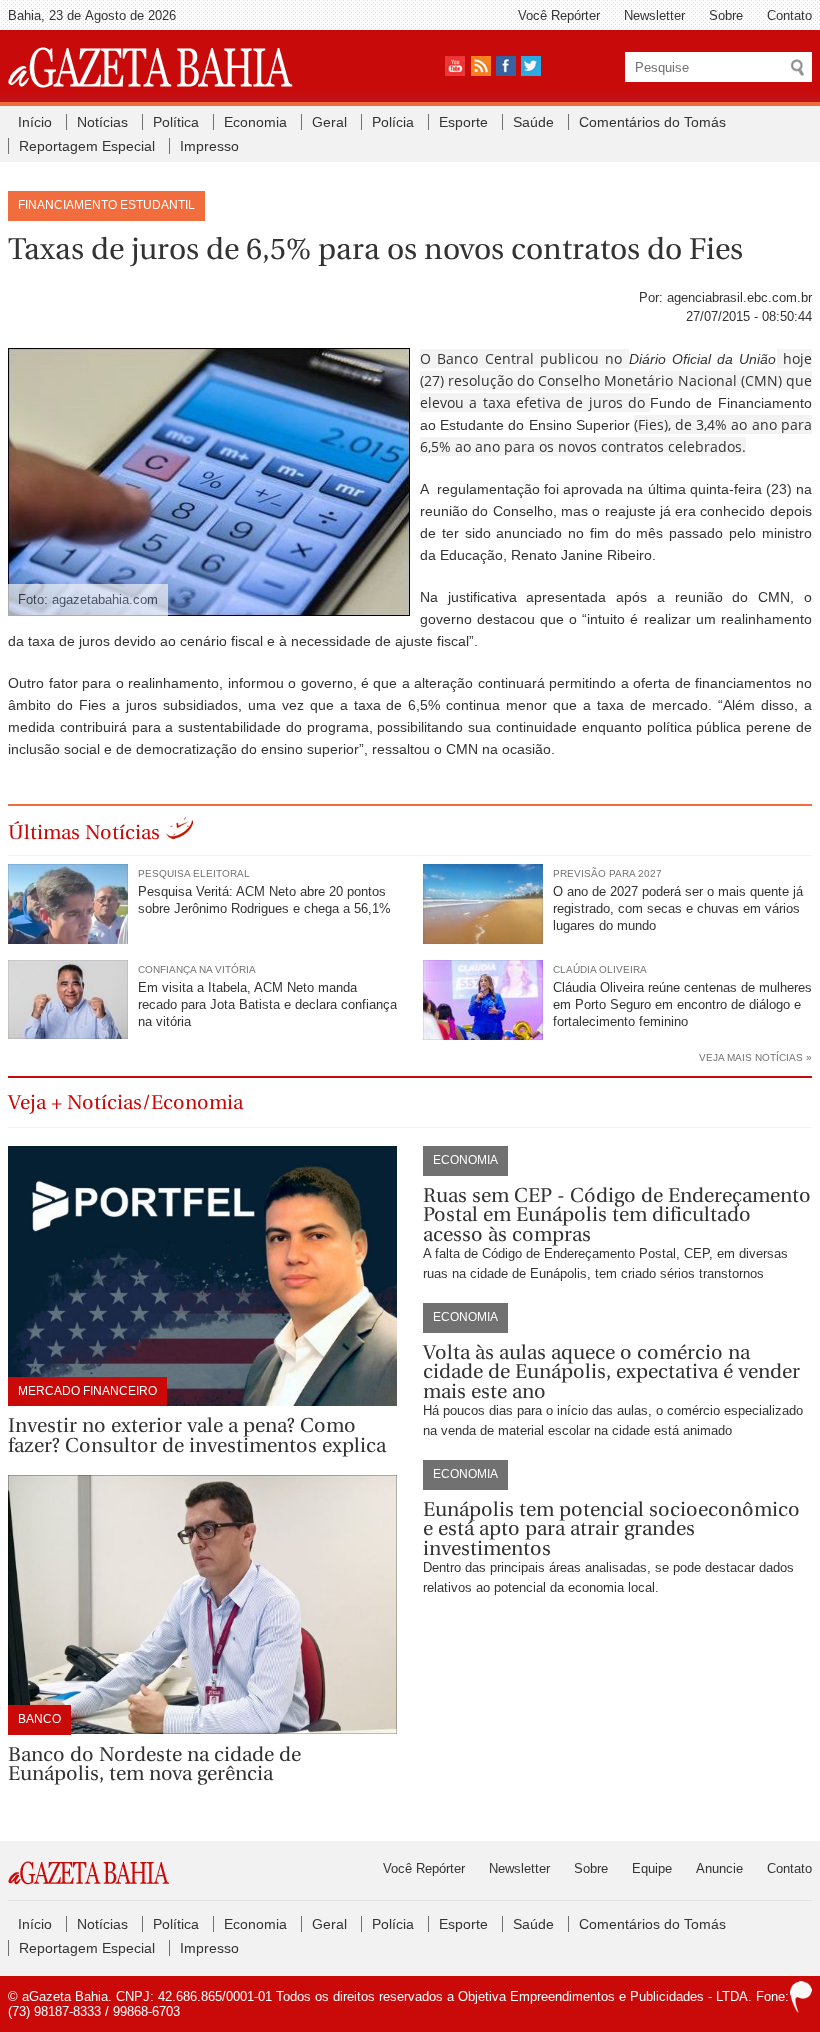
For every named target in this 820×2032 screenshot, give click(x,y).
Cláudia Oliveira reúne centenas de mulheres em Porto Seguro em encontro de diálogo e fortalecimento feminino (682, 1004)
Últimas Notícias (84, 832)
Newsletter (654, 15)
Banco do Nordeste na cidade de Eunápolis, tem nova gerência (154, 1764)
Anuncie (719, 1868)
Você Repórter (559, 15)
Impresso (209, 146)
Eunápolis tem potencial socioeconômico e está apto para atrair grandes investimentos (611, 1529)
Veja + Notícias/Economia (125, 1102)
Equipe (652, 1868)
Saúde (533, 122)
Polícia (393, 122)
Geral (329, 122)
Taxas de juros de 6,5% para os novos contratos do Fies (375, 249)
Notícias (102, 122)
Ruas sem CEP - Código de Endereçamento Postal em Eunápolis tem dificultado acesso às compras (617, 1215)
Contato (789, 15)
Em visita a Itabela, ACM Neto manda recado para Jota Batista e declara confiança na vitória (267, 1004)
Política (176, 122)
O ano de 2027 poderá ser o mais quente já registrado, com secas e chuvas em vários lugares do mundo (678, 908)
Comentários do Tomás (652, 122)
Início (35, 122)
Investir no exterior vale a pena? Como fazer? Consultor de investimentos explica (197, 1435)
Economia (255, 122)
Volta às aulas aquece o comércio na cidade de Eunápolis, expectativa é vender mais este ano (611, 1372)
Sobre (726, 15)
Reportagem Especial (87, 146)
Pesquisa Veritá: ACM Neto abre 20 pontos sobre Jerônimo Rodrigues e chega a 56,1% (264, 900)
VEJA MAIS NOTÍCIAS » (755, 1057)
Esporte (463, 122)
